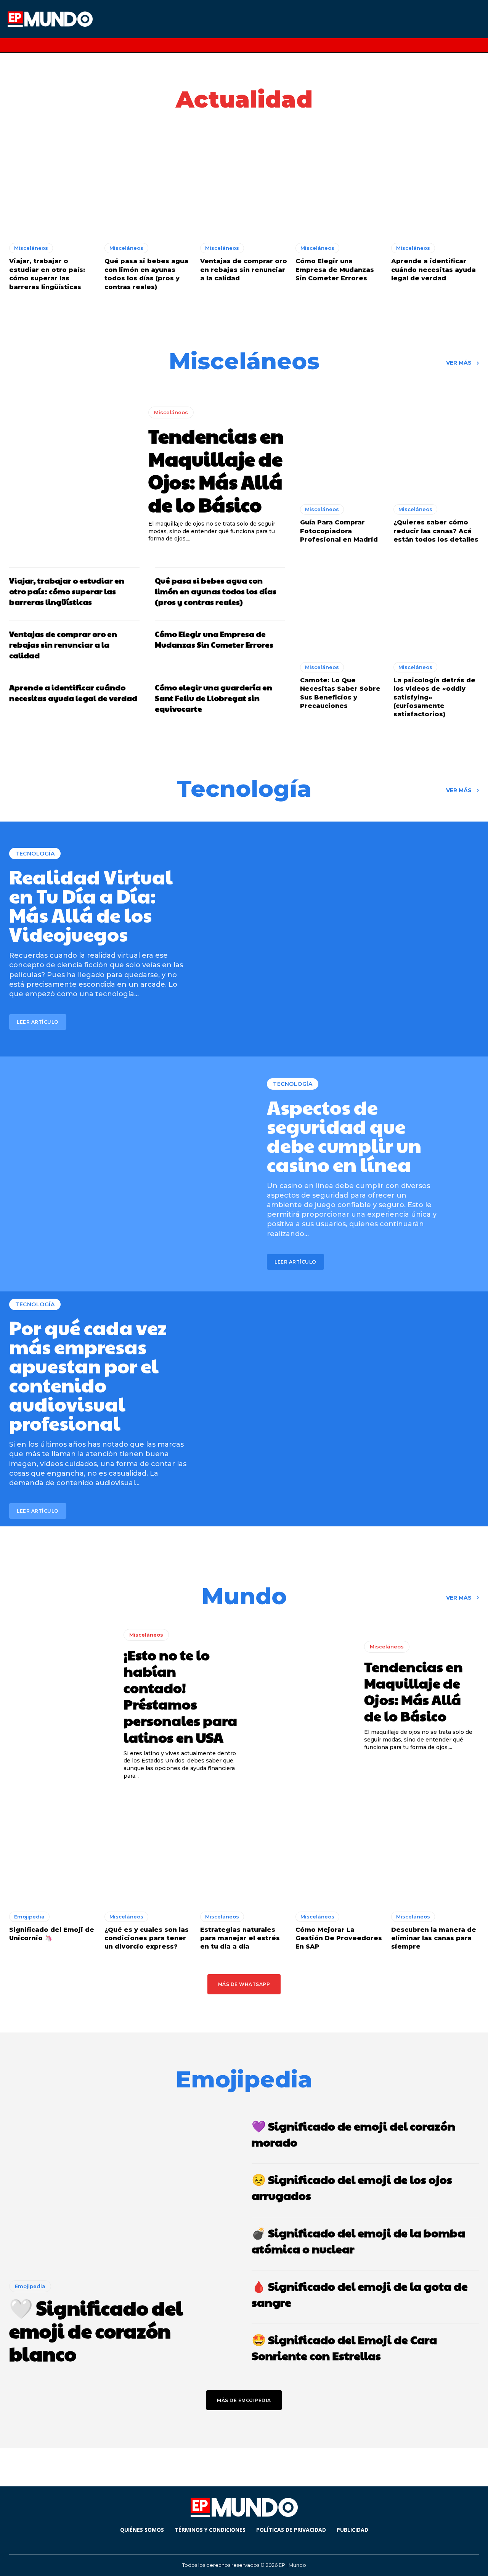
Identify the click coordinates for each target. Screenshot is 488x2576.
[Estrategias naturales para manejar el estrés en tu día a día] (244, 1851)
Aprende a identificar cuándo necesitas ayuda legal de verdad (433, 270)
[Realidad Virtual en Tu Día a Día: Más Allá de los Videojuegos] (361, 939)
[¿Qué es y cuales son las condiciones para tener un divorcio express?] (148, 1851)
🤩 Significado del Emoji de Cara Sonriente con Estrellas (344, 2347)
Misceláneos (31, 248)
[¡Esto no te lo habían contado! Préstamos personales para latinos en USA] (61, 1696)
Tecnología (35, 854)
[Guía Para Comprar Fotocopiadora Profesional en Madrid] (343, 445)
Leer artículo (38, 1022)
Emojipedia (29, 1917)
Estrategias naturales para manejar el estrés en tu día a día (240, 1938)
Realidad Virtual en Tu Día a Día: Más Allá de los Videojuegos (91, 905)
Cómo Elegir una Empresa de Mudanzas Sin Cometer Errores (335, 270)
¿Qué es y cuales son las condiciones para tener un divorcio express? (147, 1938)
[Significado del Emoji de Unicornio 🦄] (53, 1851)
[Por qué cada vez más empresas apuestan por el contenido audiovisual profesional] (361, 1409)
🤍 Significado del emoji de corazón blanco (96, 2330)
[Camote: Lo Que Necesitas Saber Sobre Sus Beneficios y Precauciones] (343, 603)
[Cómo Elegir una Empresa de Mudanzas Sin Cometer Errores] (339, 183)
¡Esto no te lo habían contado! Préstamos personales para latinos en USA (180, 1696)
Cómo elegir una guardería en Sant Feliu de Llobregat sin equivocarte (213, 698)
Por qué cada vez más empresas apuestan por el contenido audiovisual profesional (88, 1375)
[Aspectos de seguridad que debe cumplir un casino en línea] (127, 1174)
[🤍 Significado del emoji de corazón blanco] (123, 2189)
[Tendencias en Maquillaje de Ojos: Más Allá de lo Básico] (71, 475)
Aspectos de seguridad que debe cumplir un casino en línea (344, 1135)
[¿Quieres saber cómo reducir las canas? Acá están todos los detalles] (436, 445)
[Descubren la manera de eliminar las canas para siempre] (435, 1851)
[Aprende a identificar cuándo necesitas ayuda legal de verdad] (435, 183)
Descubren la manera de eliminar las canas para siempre (434, 1938)
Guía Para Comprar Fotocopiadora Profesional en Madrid (339, 531)
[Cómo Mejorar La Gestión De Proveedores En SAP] (339, 1851)
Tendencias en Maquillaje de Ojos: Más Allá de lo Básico (216, 470)
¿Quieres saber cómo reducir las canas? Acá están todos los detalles (436, 531)
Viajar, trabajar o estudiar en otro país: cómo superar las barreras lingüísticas (67, 591)
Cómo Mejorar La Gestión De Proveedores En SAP (339, 1938)
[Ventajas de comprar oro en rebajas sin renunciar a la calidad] (244, 183)
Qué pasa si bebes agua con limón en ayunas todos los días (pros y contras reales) (216, 591)
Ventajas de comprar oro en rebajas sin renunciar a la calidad (244, 270)
